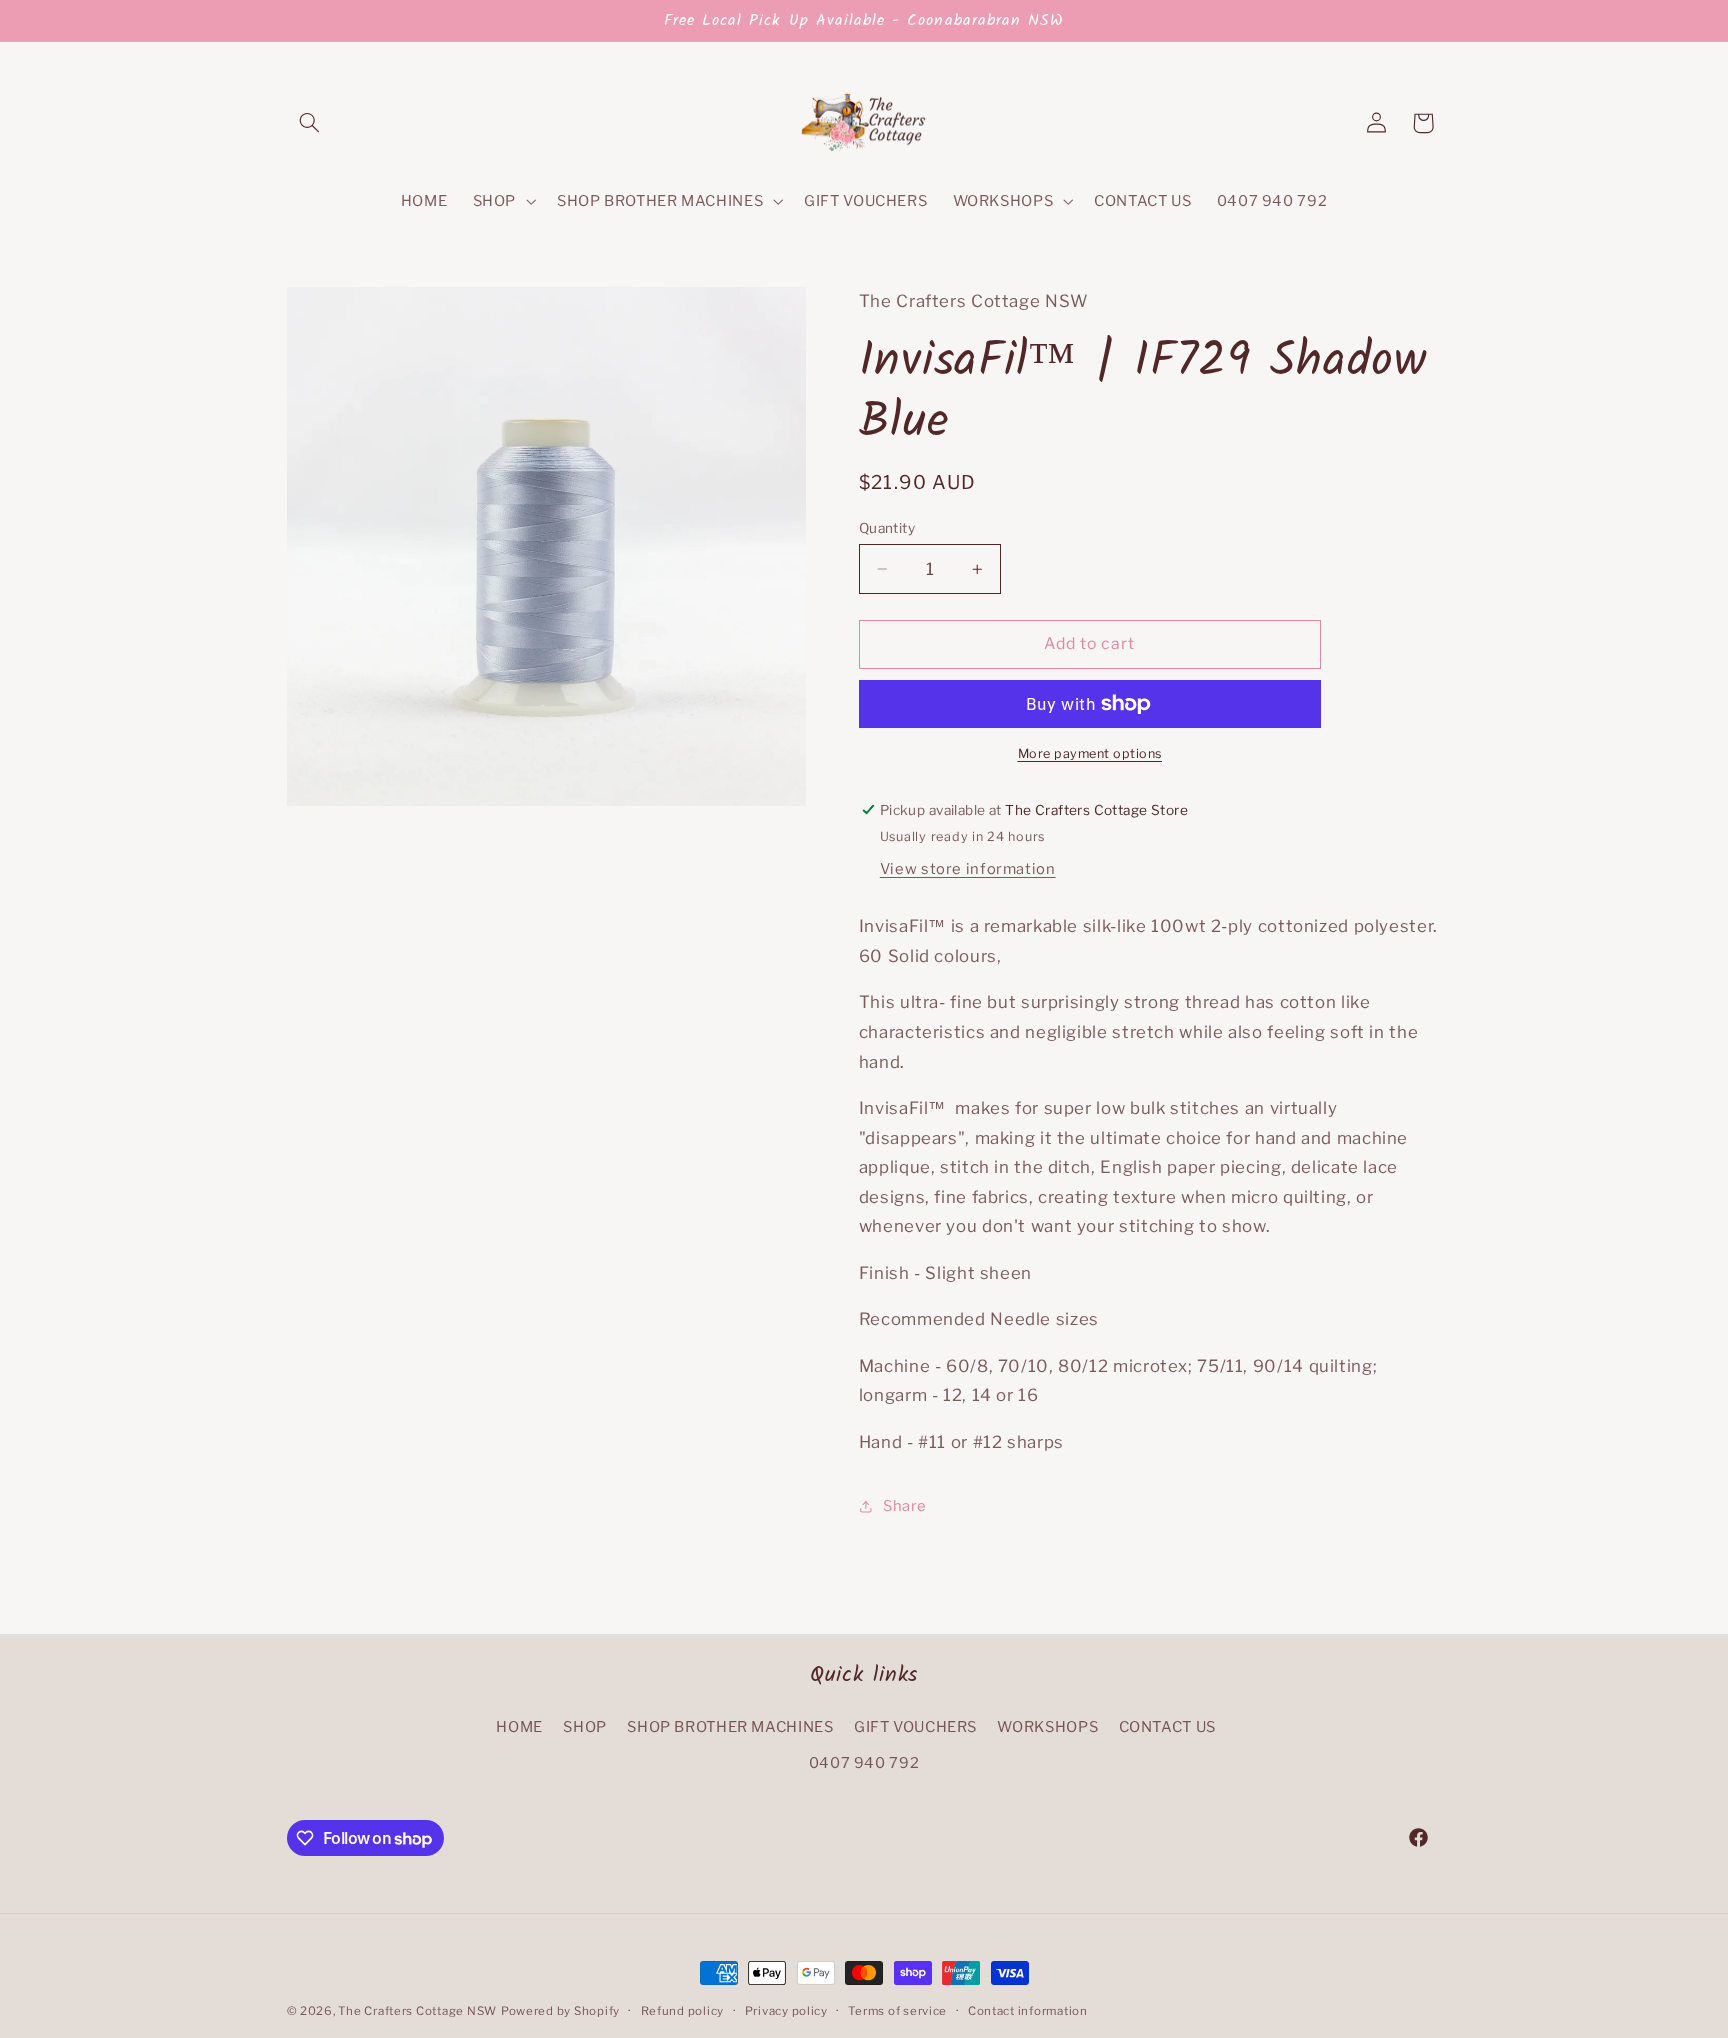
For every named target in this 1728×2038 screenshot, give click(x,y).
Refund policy (683, 2011)
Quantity (887, 528)
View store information (968, 869)
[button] (310, 123)
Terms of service (897, 2011)
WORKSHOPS (1047, 1727)
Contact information (1028, 2011)
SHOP (585, 1727)
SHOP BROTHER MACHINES (730, 1727)
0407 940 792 (864, 1764)
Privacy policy (786, 2011)
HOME (519, 1727)
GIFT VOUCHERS (915, 1727)
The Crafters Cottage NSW (417, 2011)
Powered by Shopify (560, 2011)
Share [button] (905, 1506)
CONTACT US (1167, 1727)
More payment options (1090, 753)
